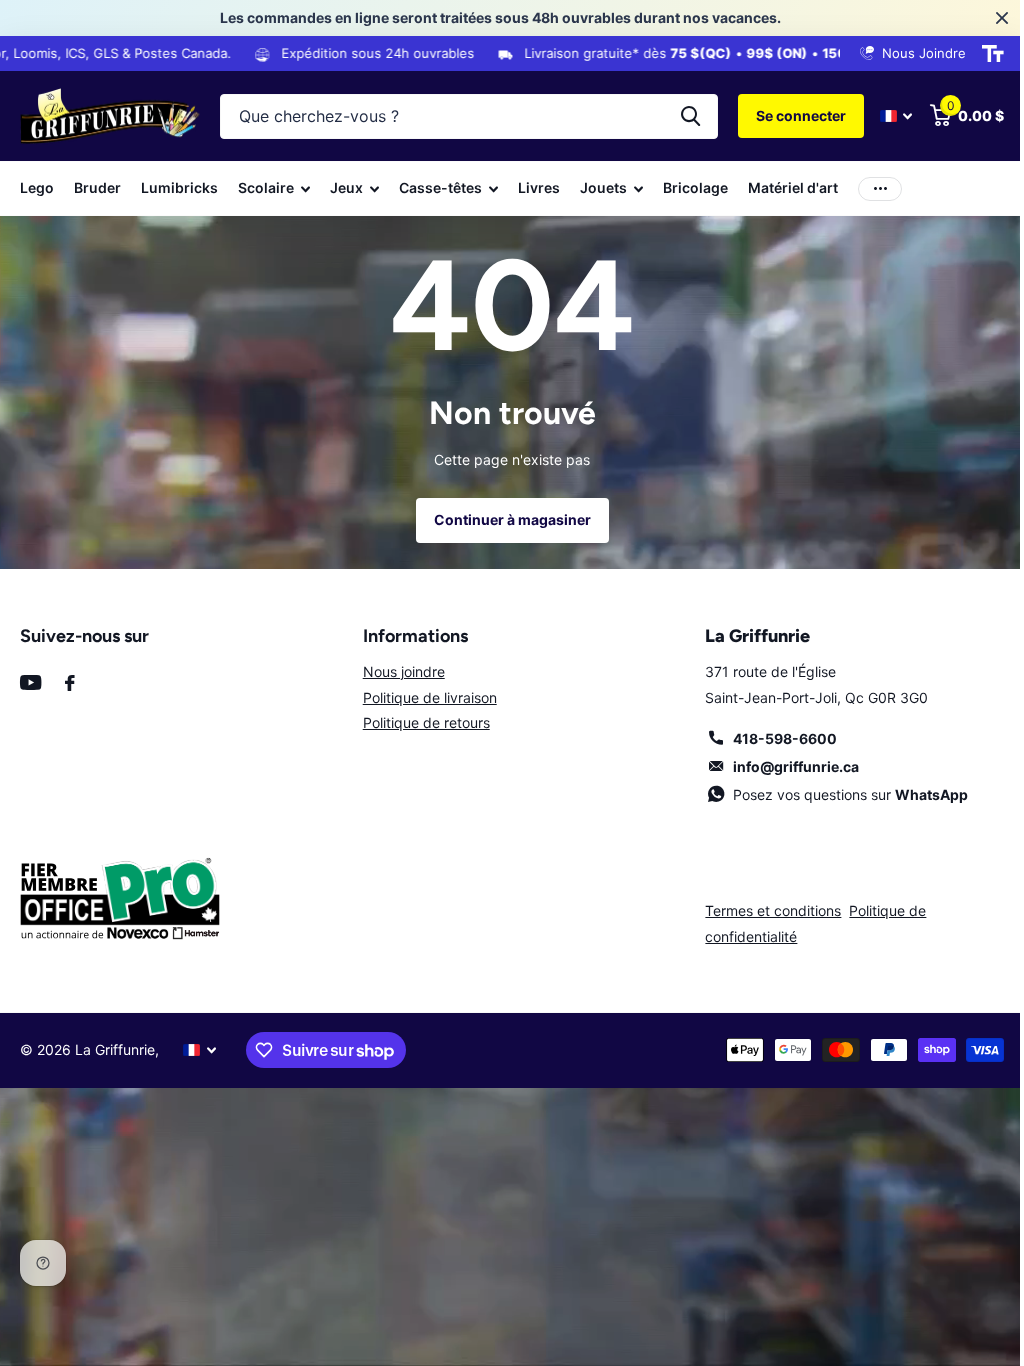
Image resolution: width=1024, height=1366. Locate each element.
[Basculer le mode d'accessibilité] (993, 54)
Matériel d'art (793, 187)
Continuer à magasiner (512, 519)
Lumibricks (179, 187)
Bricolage (695, 187)
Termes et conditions (773, 910)
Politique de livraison (430, 697)
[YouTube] (30, 682)
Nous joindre (404, 671)
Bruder (97, 187)
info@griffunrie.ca (796, 766)
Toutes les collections (274, 188)
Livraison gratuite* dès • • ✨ (678, 53)
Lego (37, 187)
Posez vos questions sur (850, 794)
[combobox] (469, 116)
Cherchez (690, 116)
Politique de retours (426, 722)
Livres (539, 187)
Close (1002, 18)
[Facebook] (70, 683)
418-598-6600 (785, 738)
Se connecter (801, 115)
